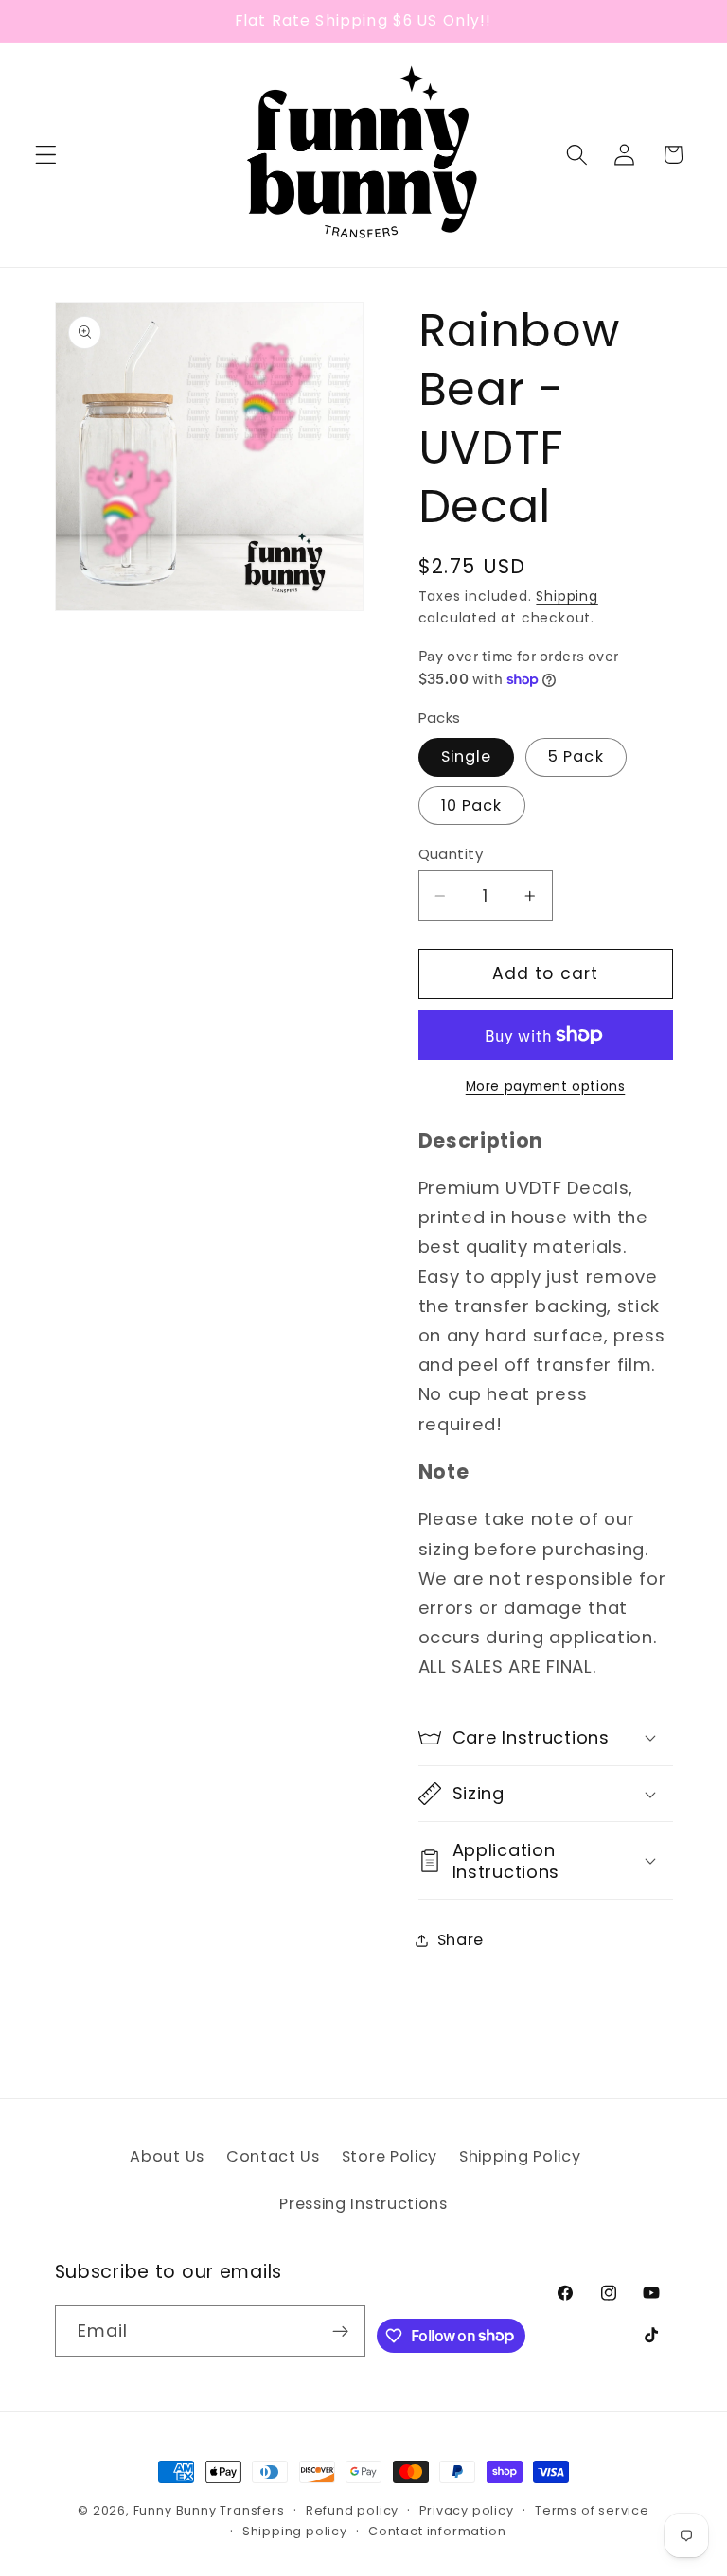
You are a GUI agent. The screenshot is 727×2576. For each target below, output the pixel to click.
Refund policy (352, 2510)
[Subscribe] (341, 2331)
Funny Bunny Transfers (209, 2510)
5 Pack (576, 756)
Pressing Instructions (363, 2204)
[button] (46, 155)
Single (467, 756)
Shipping (567, 596)
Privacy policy (466, 2510)
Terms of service (592, 2510)
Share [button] (461, 1940)
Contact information (437, 2531)
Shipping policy (295, 2531)
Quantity (451, 854)
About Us (167, 2156)
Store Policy (390, 2156)
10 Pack (472, 806)
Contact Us (273, 2156)
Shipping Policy (520, 2156)
